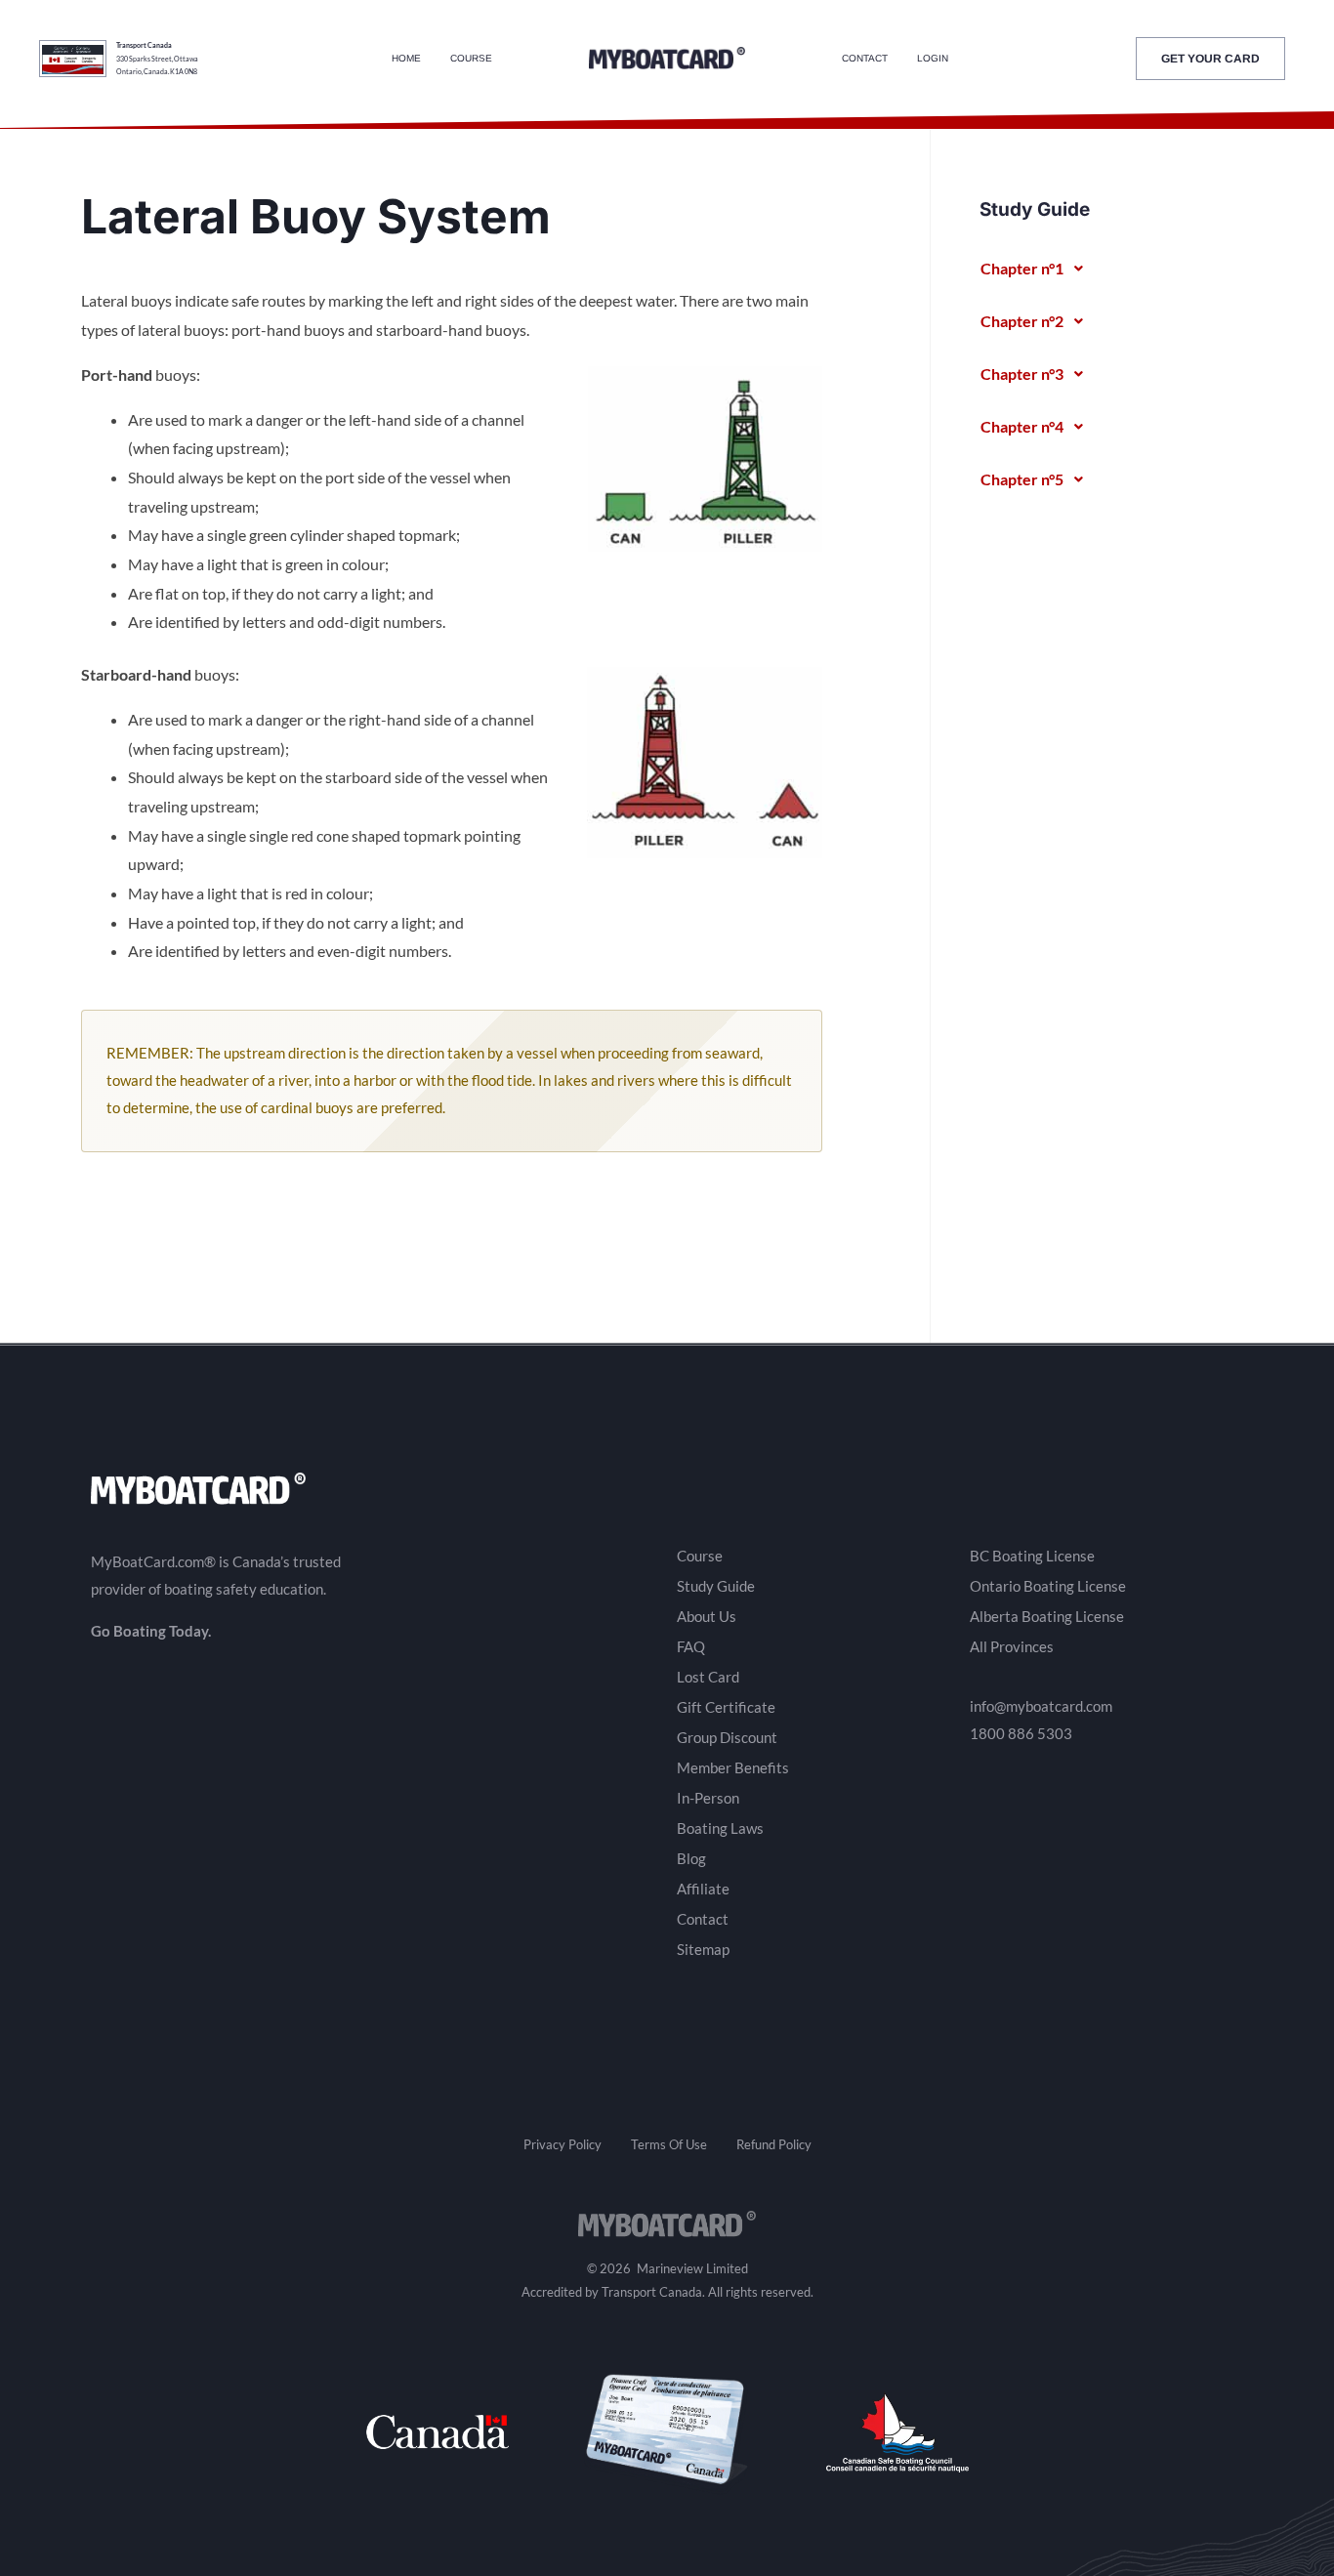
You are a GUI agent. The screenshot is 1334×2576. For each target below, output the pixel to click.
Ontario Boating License (1048, 1586)
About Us (707, 1616)
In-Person (708, 1798)
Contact (865, 58)
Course (471, 58)
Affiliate (703, 1889)
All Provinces (1012, 1646)
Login (933, 58)
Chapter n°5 (1022, 479)
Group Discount (727, 1737)
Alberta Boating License (1047, 1616)
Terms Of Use (669, 2144)
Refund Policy (774, 2144)
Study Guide (716, 1586)
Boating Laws (720, 1828)
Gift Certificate (726, 1707)
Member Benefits (733, 1767)
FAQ (691, 1646)
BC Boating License (1032, 1556)
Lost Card (708, 1677)
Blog (691, 1858)
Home (406, 58)
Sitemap (703, 1949)
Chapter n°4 (1022, 426)
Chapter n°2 (1022, 321)
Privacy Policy (563, 2144)
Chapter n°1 (1022, 268)
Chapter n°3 (1022, 374)
